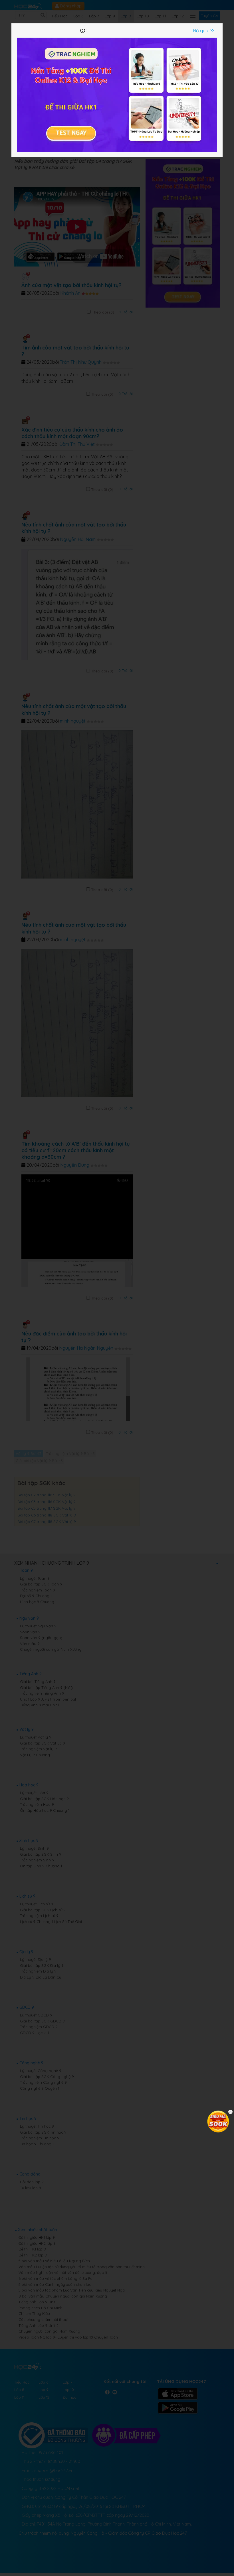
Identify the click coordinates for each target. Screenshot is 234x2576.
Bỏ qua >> (204, 31)
